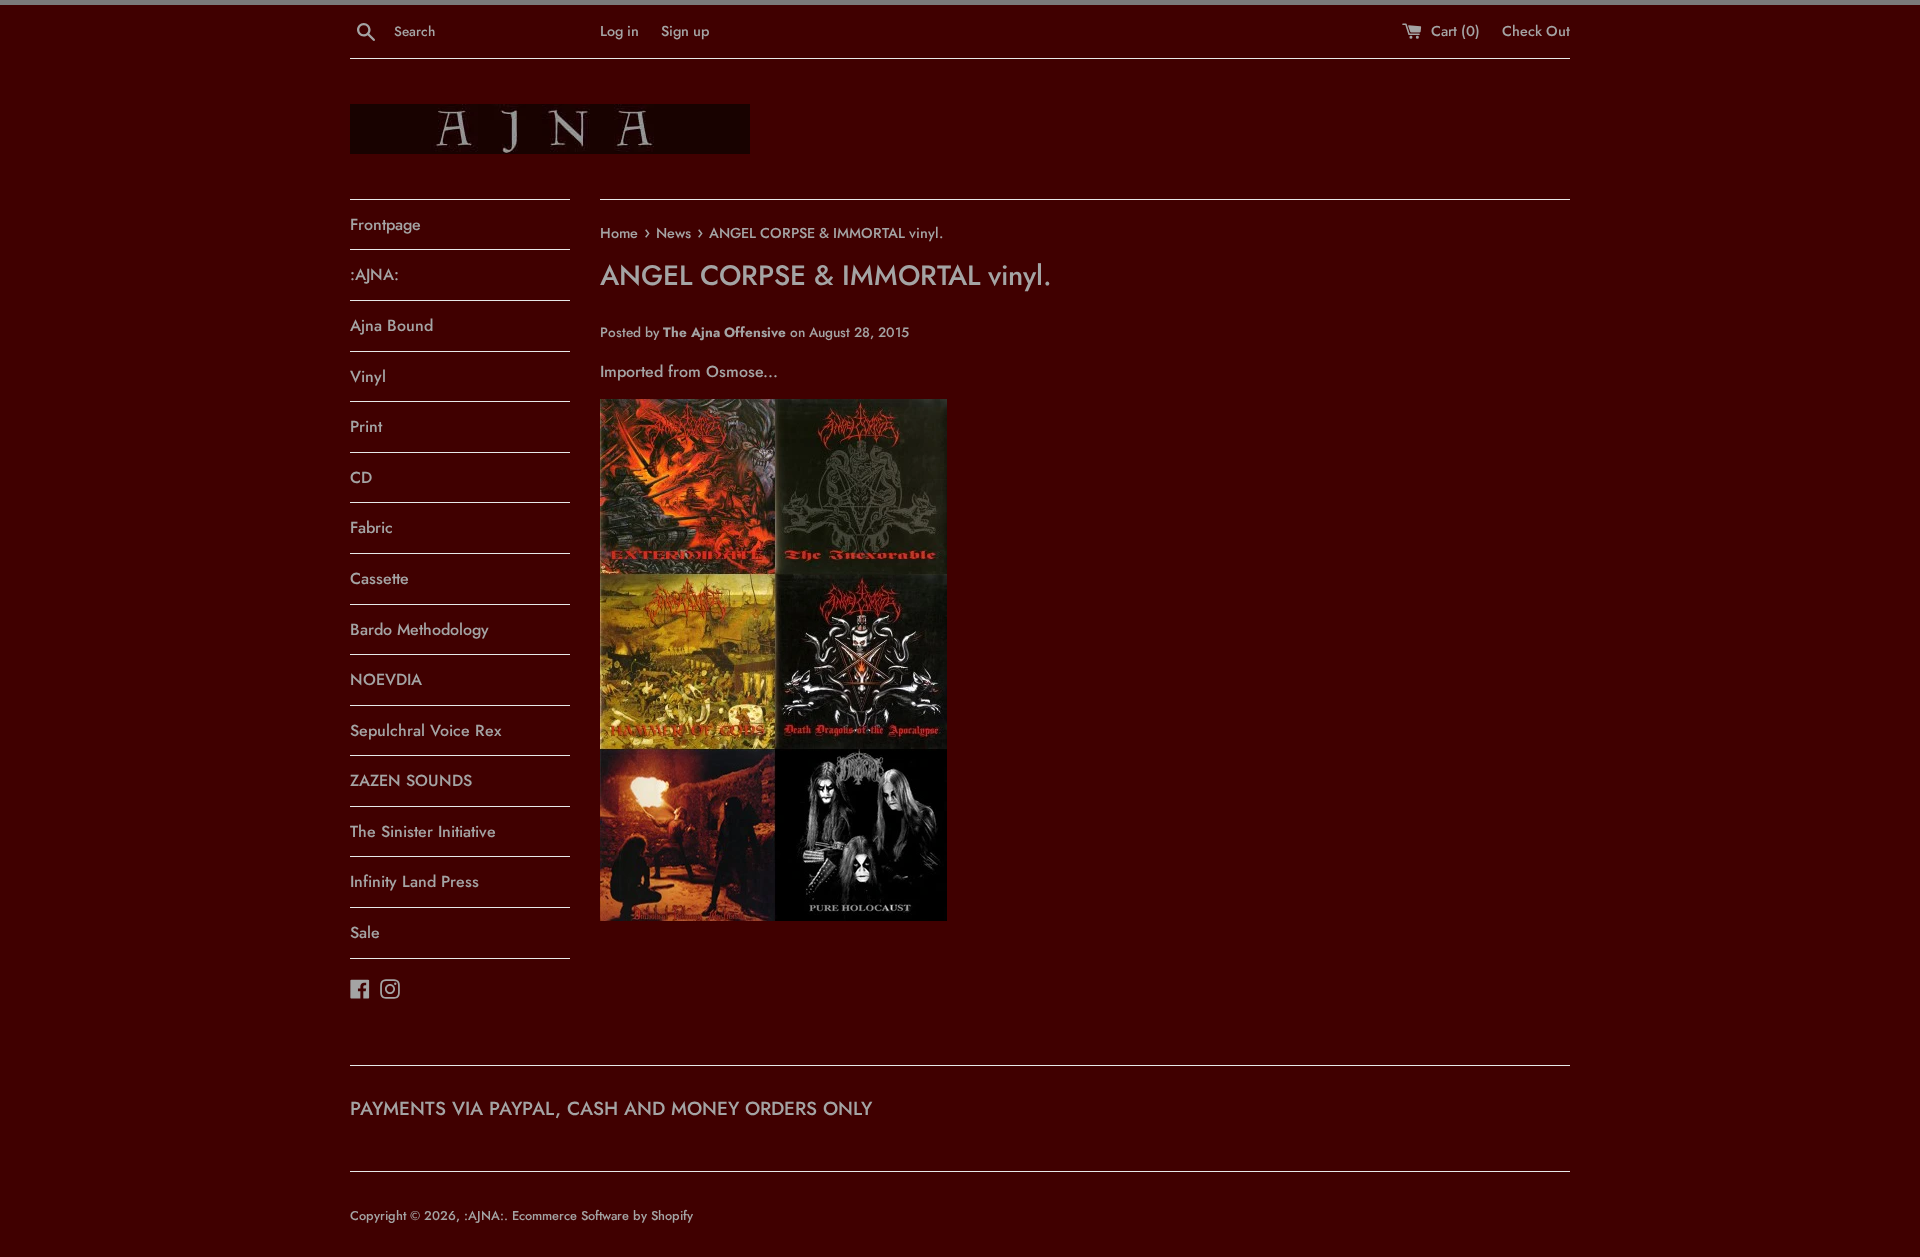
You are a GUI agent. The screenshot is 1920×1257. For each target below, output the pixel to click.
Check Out (1536, 31)
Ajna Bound (391, 325)
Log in (619, 31)
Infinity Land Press (414, 881)
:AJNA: (374, 274)
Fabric (371, 527)
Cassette (379, 578)
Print (366, 426)
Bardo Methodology (419, 629)
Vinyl (368, 376)
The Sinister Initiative (423, 831)
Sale (365, 932)
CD (361, 477)
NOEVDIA (386, 679)
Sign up (685, 31)
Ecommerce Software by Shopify (602, 1215)
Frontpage (385, 224)
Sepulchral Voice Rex (425, 730)
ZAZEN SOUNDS (411, 780)
